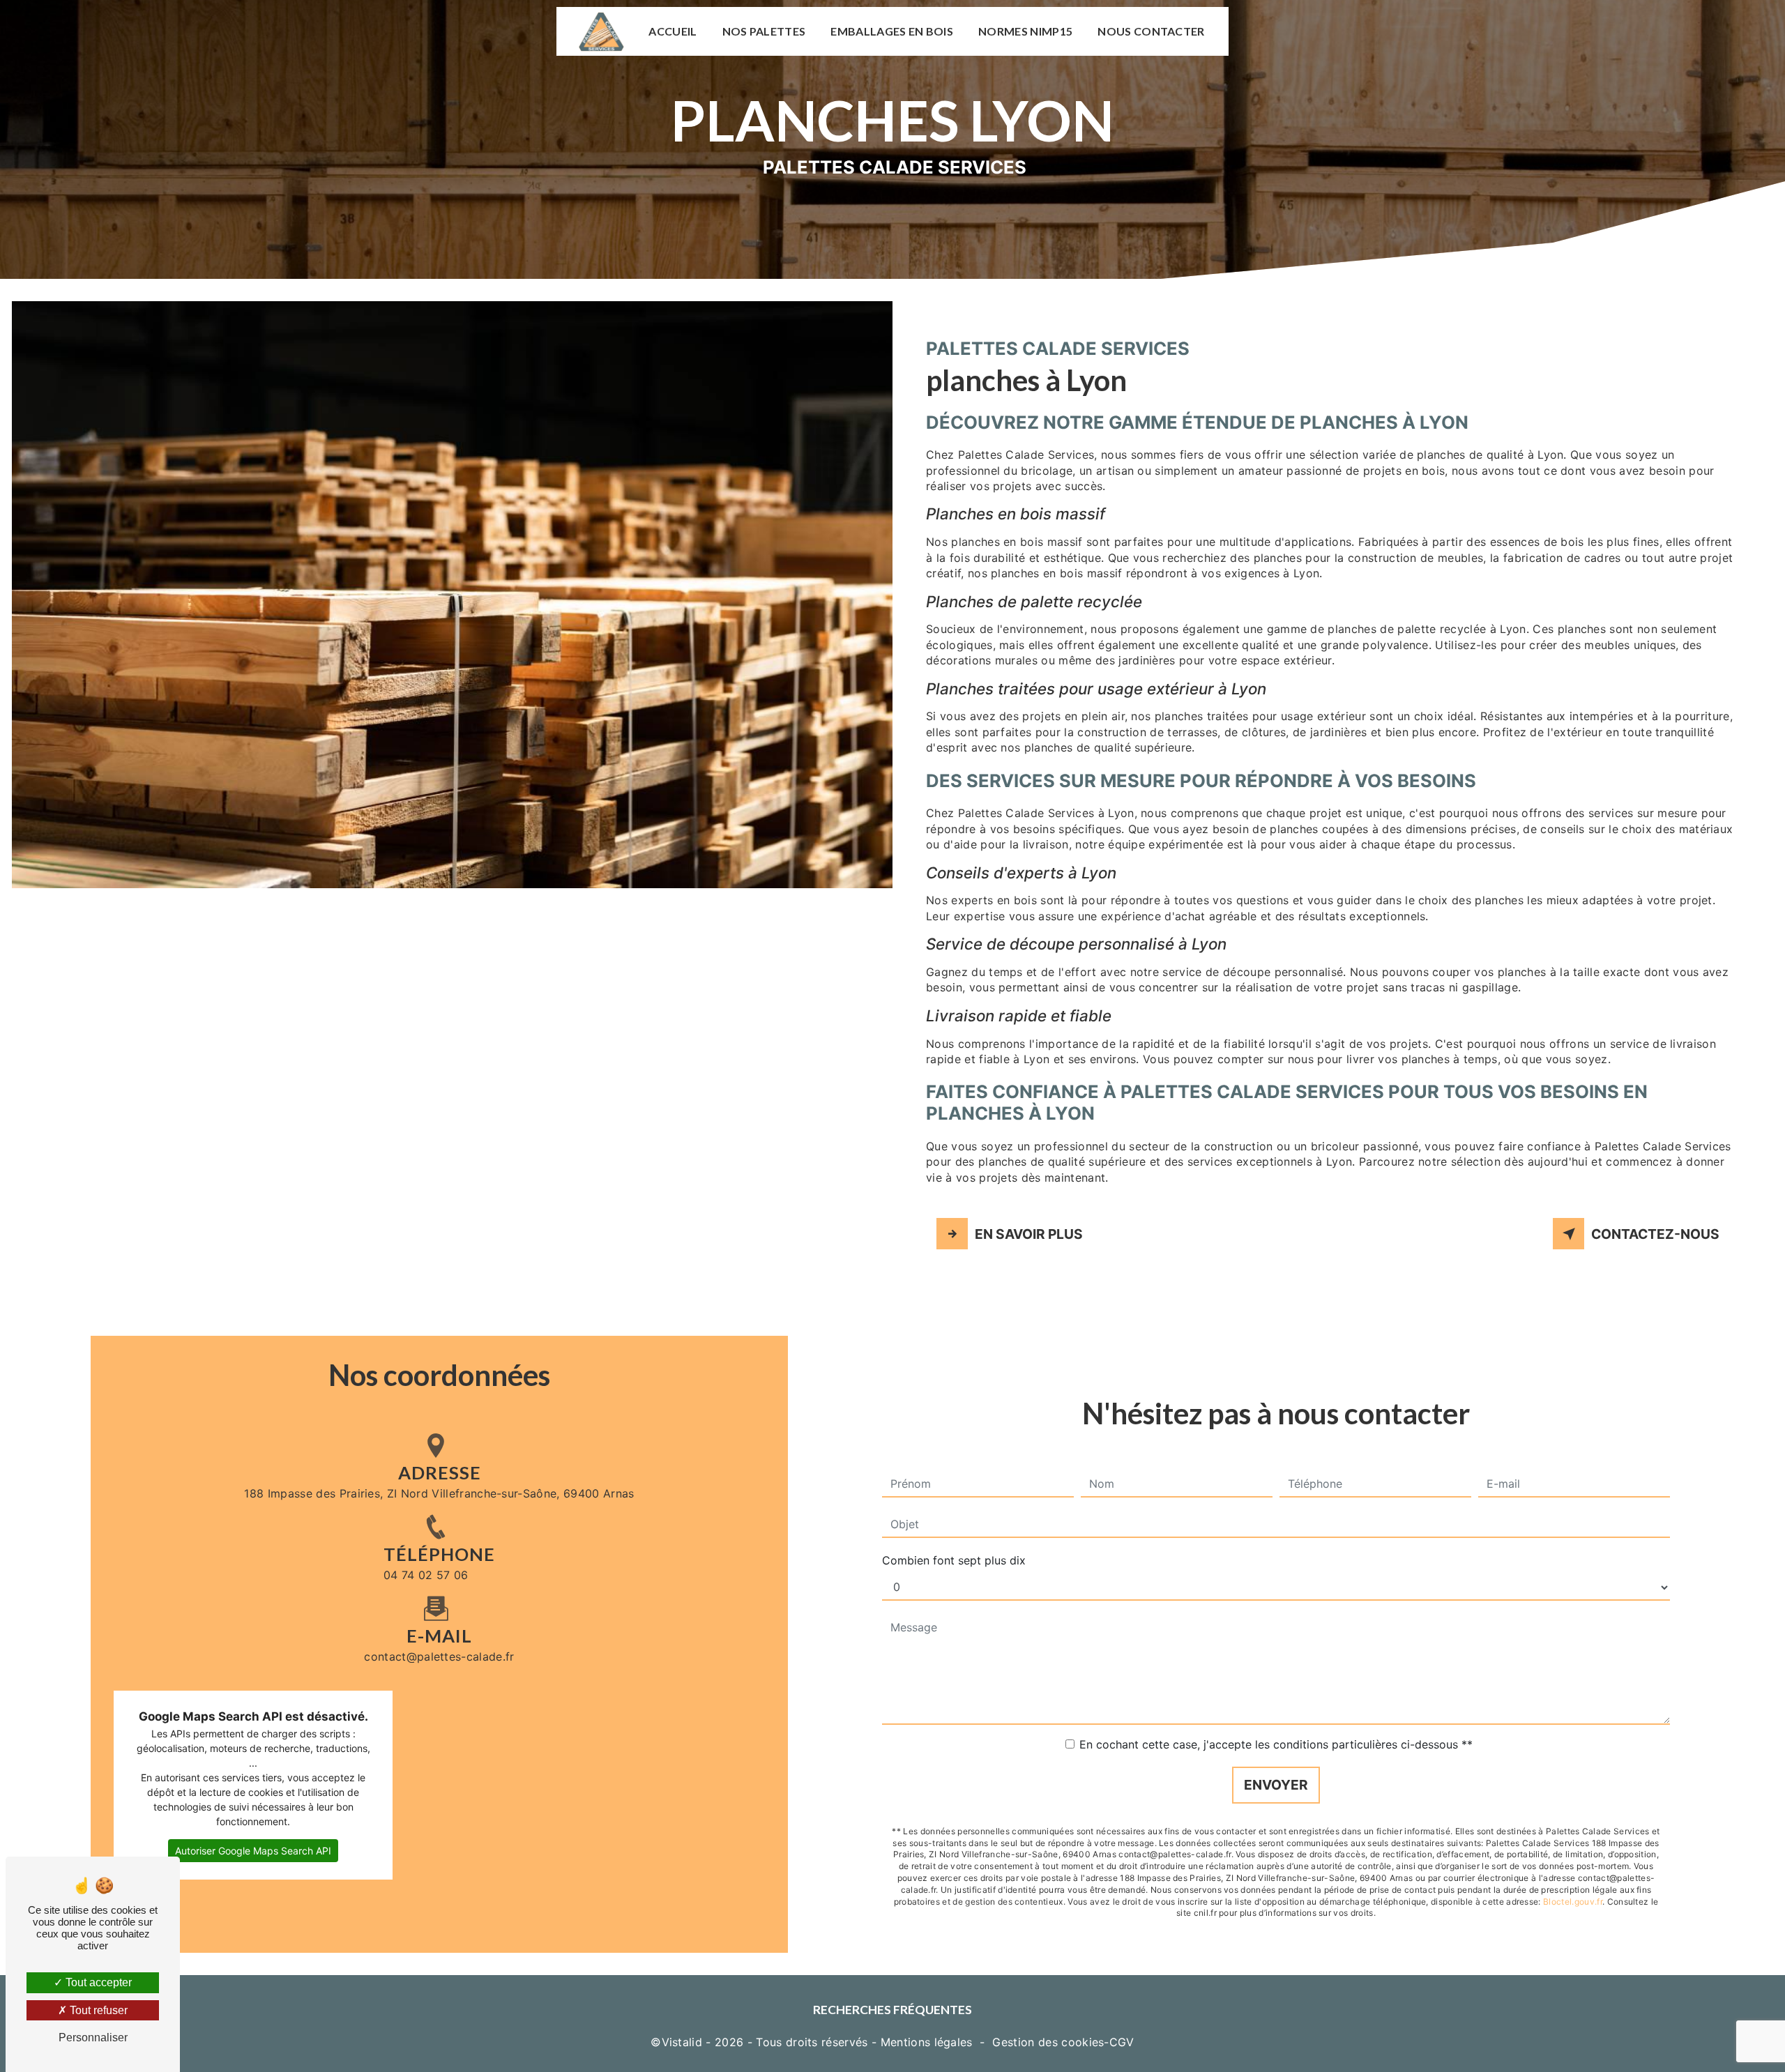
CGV (1122, 2042)
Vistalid (682, 2042)
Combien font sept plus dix (954, 1560)
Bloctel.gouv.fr (1573, 1902)
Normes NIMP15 (1025, 31)
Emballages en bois (892, 31)
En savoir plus (1029, 1234)
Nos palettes (764, 31)
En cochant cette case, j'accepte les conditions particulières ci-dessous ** (1276, 1744)
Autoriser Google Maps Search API (253, 1851)
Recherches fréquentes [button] (892, 2010)
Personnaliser (93, 2037)
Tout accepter (97, 1982)
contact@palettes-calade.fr (439, 1656)
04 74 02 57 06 (426, 1575)
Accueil (673, 31)
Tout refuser (97, 2010)
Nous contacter (1151, 31)
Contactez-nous (1655, 1234)
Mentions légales (927, 2042)
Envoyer (1276, 1785)
